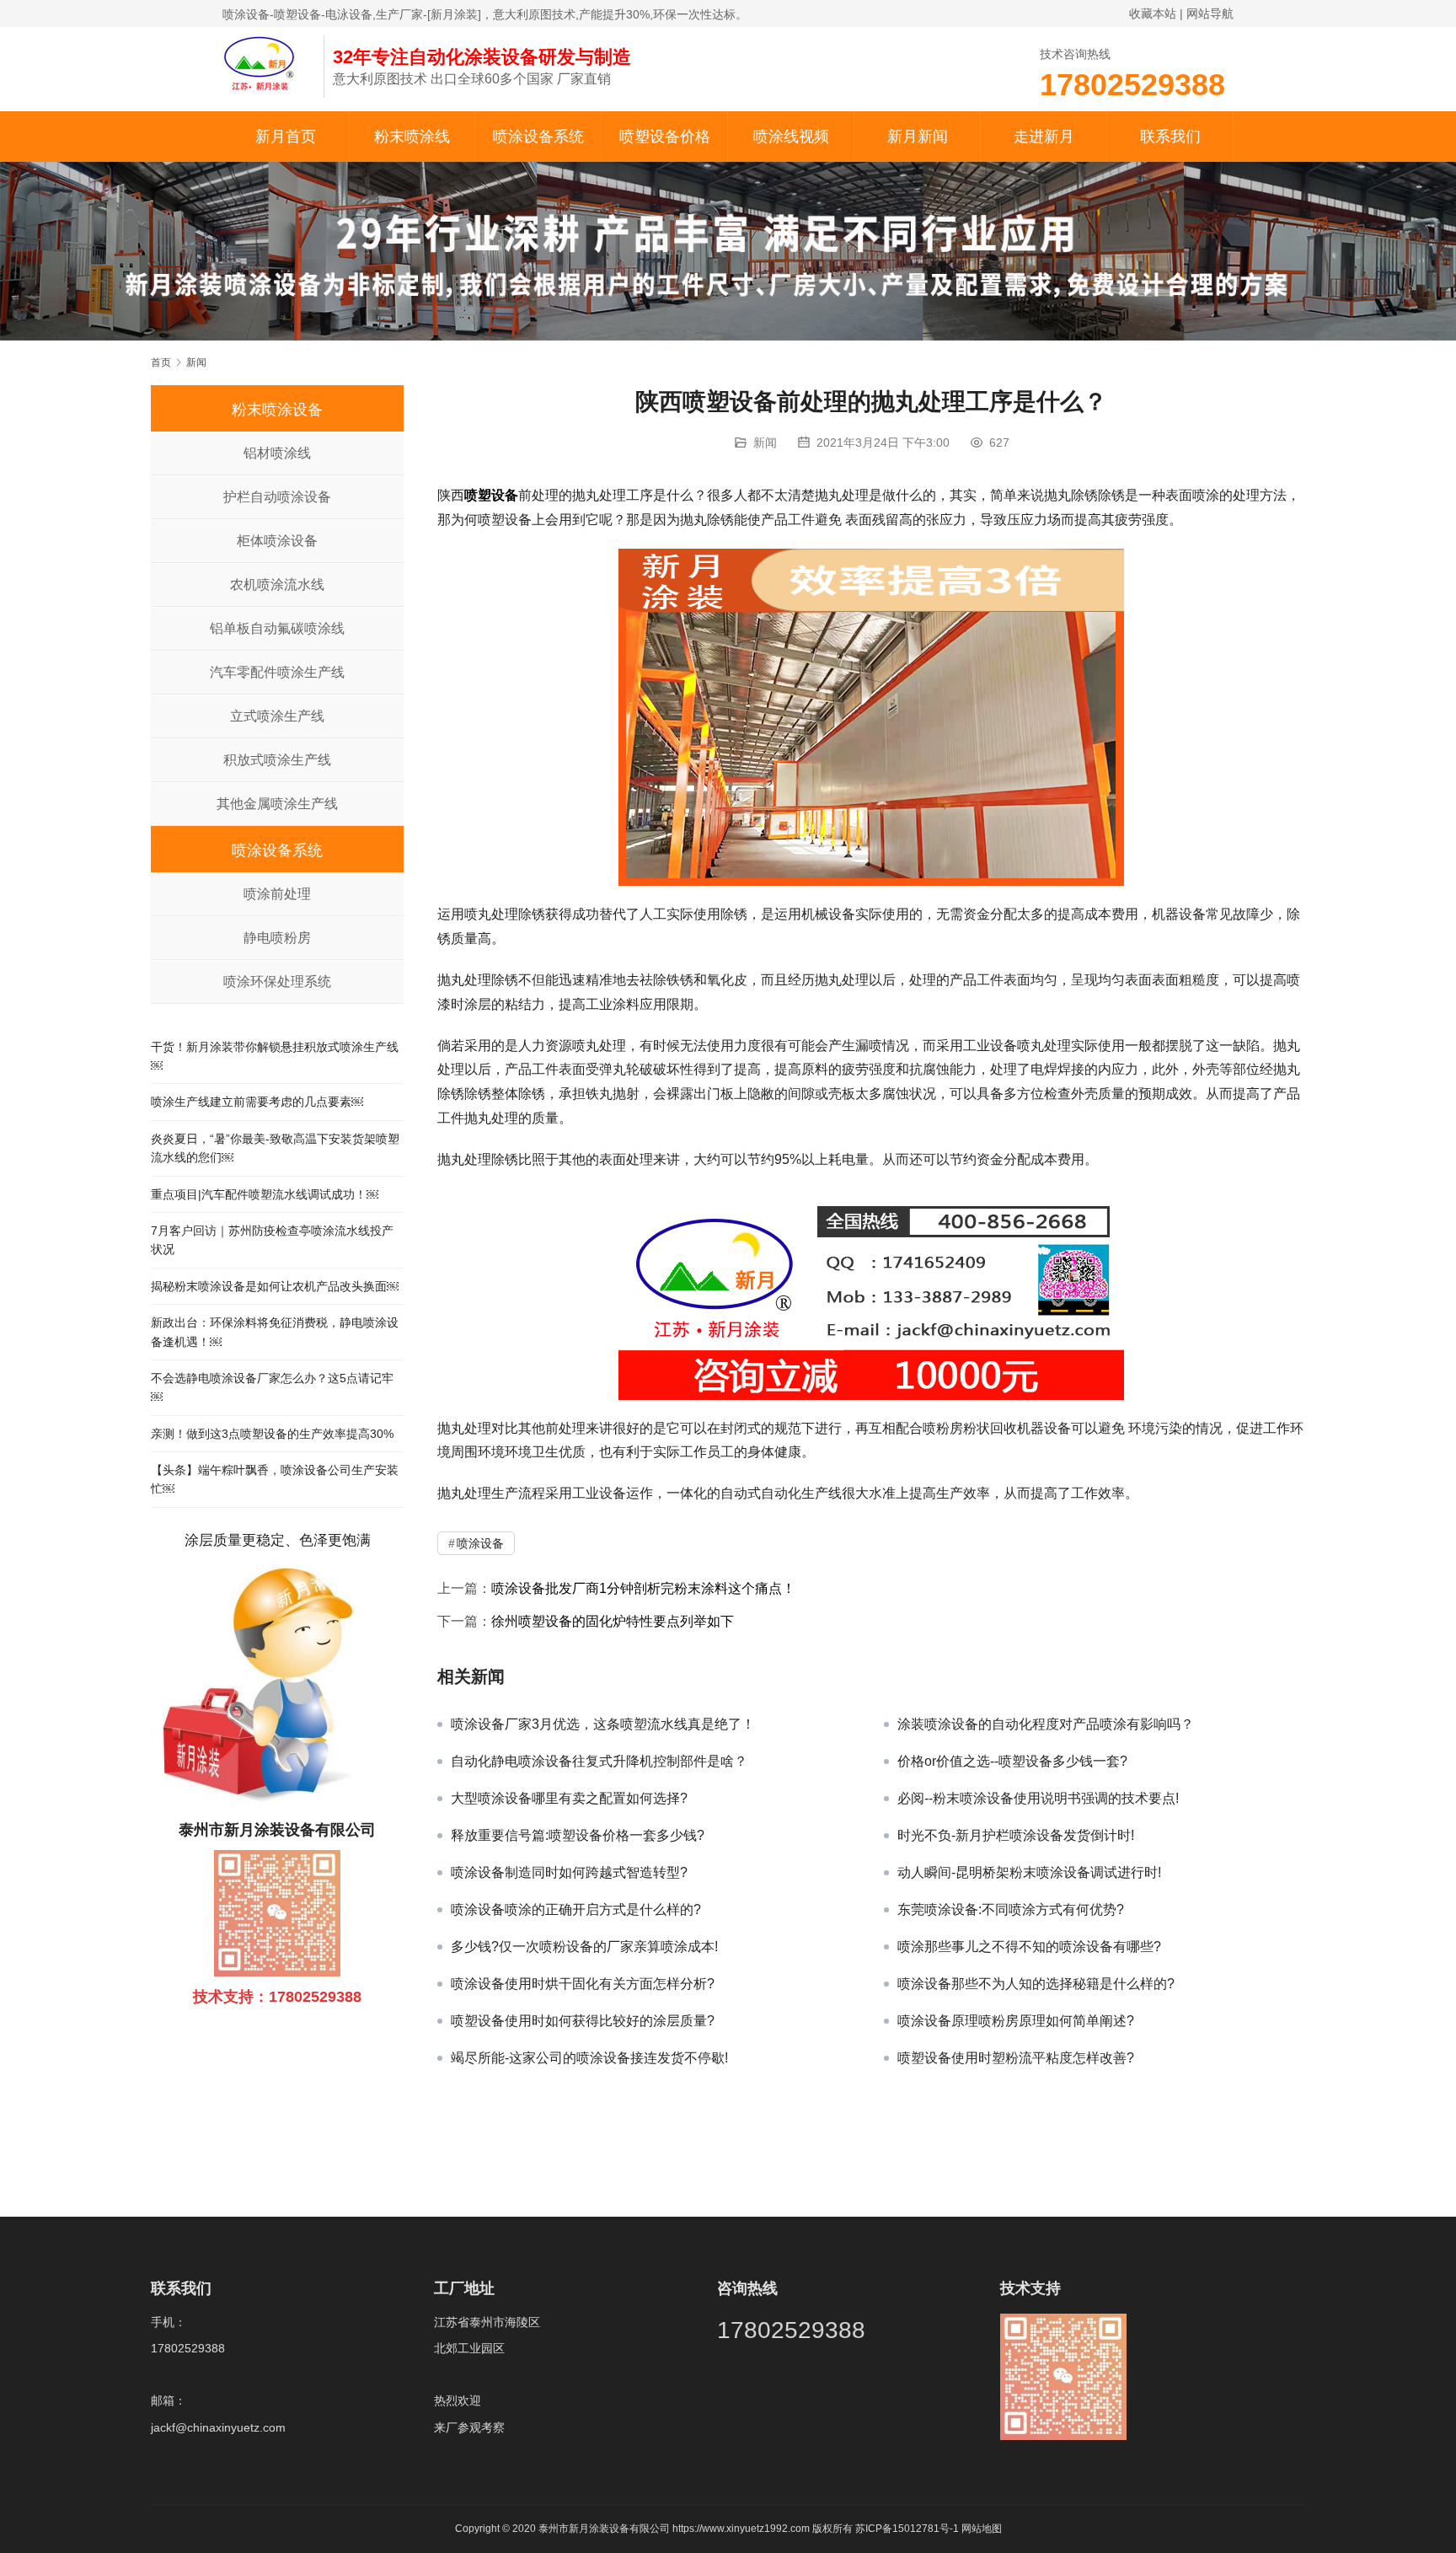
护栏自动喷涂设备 (277, 497)
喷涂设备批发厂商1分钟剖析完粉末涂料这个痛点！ (643, 1588)
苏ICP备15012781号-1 (908, 2529)
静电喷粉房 (277, 938)
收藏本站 (1153, 13)
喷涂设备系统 (538, 137)
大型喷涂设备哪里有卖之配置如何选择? (569, 1798)
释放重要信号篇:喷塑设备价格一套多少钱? (578, 1835)
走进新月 (1044, 137)
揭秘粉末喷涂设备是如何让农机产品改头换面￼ (275, 1286)
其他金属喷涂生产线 (277, 804)
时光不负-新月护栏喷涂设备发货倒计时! (1016, 1835)
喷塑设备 (491, 495)
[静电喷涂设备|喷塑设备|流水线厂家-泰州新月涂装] (265, 62)
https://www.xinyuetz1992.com (741, 2529)
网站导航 (1210, 13)
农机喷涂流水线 (277, 585)
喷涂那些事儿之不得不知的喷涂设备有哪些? (1029, 1947)
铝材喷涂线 (277, 453)
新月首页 (286, 137)
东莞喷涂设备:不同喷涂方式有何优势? (1011, 1909)
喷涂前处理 (277, 894)
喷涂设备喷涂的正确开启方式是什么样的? (576, 1909)
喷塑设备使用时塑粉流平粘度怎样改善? (1016, 2058)
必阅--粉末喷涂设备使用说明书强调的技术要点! (1038, 1798)
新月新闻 (918, 137)
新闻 (765, 442)
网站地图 (982, 2529)
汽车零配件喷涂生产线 (277, 672)
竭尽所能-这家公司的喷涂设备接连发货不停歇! (589, 2058)
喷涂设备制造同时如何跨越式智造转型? (569, 1872)
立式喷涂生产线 (277, 716)
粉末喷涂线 (412, 137)
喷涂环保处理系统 (277, 982)
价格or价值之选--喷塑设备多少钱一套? (1012, 1761)
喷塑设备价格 (665, 137)
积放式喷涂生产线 (277, 760)
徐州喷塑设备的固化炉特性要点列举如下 (613, 1621)
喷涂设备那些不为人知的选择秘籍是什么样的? (1036, 1984)
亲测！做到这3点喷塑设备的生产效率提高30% (272, 1434)
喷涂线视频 (791, 137)
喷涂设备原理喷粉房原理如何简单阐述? (1016, 2021)
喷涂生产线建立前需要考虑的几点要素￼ (257, 1102)
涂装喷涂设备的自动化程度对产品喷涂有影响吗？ (1046, 1724)
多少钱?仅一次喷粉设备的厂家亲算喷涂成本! (584, 1947)
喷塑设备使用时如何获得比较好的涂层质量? (583, 2021)
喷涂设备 (480, 1543)
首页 (161, 362)
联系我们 (1170, 137)
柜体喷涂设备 (277, 541)
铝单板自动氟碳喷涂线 (277, 628)
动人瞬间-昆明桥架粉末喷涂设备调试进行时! (1029, 1872)
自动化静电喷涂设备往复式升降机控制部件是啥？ (599, 1761)
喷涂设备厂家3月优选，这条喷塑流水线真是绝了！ (603, 1724)
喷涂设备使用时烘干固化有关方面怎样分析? (583, 1984)
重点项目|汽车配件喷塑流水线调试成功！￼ (265, 1194)
